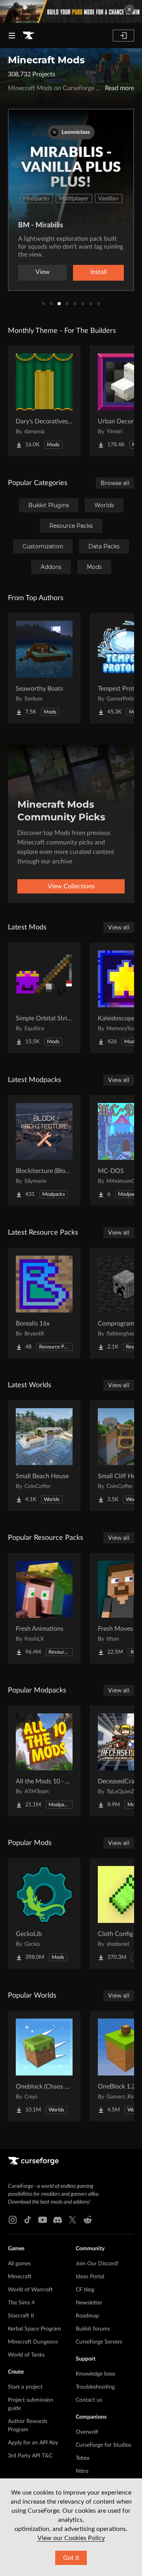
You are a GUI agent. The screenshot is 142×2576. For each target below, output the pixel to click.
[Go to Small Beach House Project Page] (44, 1456)
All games (19, 2264)
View (43, 272)
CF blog (85, 2290)
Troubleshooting (95, 2387)
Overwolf (87, 2432)
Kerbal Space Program (35, 2329)
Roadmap (87, 2316)
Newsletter (89, 2303)
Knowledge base (95, 2374)
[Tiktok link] (28, 2220)
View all (119, 927)
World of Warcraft (30, 2290)
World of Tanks (26, 2355)
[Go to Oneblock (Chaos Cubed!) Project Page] (44, 2066)
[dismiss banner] (129, 9)
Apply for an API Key (33, 2443)
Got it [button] (71, 2558)
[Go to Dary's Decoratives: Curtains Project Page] (44, 401)
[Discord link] (58, 2220)
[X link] (73, 2220)
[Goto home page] (28, 36)
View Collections (71, 886)
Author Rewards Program (28, 2426)
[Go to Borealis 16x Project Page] (44, 1303)
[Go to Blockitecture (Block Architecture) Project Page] (44, 1150)
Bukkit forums (93, 2329)
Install (99, 272)
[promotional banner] (71, 11)
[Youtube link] (43, 2220)
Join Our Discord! (97, 2264)
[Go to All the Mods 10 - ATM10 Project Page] (44, 1761)
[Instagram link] (13, 2220)
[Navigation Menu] (12, 36)
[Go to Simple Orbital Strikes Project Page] (44, 998)
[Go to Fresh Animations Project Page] (44, 1608)
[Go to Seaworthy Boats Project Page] (44, 668)
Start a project (25, 2387)
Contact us (89, 2400)
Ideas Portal (90, 2277)
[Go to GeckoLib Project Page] (44, 1913)
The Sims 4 (21, 2303)
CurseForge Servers (99, 2342)
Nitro (82, 2471)
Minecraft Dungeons (33, 2342)
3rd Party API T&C (30, 2456)
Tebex (83, 2458)
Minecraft (20, 2277)
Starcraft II (21, 2316)
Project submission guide (31, 2404)
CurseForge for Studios (104, 2445)
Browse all (115, 483)
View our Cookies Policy (71, 2538)
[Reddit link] (88, 2220)
